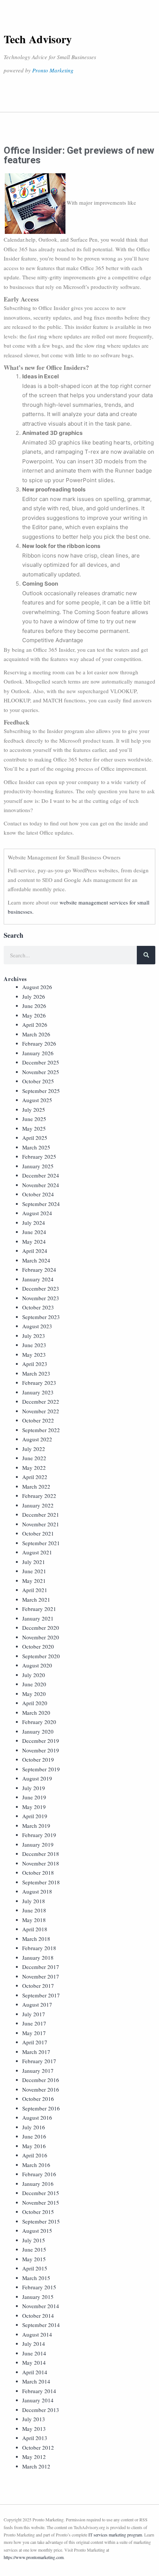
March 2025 (36, 1147)
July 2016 (34, 2127)
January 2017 (38, 2071)
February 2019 (39, 1835)
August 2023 (37, 1326)
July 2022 (34, 1449)
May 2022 (34, 1468)
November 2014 (41, 2306)
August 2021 (37, 1552)
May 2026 (34, 1015)
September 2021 (41, 1543)
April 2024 (35, 1251)
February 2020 (39, 1722)
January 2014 (38, 2400)
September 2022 (41, 1430)
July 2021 (34, 1562)
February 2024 (39, 1270)
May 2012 (34, 2457)
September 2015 (41, 2221)
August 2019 (37, 1778)
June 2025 (34, 1119)
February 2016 (39, 2174)
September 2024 (41, 1204)
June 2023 (34, 1345)
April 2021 (35, 1590)
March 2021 (36, 1599)
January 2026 (38, 1053)
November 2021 (41, 1524)
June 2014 (34, 2353)
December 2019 (41, 1741)
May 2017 (34, 2033)
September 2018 (41, 1882)
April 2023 (35, 1364)
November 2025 (41, 1072)
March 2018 (36, 1939)
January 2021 (38, 1618)
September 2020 (41, 1656)
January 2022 (38, 1505)
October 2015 (38, 2212)
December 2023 (41, 1288)
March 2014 (36, 2381)
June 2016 (34, 2136)
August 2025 (37, 1100)
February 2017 (39, 2061)
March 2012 (36, 2466)
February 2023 (39, 1383)
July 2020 (34, 1675)
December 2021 (41, 1514)
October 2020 (38, 1646)
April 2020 (35, 1703)
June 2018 (34, 1910)
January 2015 (38, 2297)
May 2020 (34, 1694)
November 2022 (41, 1411)
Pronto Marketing (53, 70)
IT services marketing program (115, 2535)
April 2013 (35, 2438)
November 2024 (41, 1185)
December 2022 (41, 1401)
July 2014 (34, 2344)
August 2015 (37, 2231)
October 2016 (38, 2099)
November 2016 (41, 2089)
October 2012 (38, 2447)
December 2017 (41, 1967)
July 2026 (34, 996)
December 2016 (41, 2080)
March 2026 (36, 1034)
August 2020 (37, 1665)
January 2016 (38, 2184)
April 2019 (35, 1816)
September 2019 (41, 1769)
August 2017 (37, 2004)
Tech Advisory (38, 39)
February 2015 (39, 2287)
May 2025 (34, 1128)
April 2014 (35, 2372)
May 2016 (34, 2146)
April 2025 (35, 1138)
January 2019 (38, 1844)
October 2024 (38, 1194)
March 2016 (36, 2165)
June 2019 (34, 1797)
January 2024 (38, 1279)
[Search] (146, 955)
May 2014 (34, 2362)
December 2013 (41, 2410)
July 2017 (34, 2014)
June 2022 (34, 1458)
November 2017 (41, 1976)
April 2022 (35, 1477)
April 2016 (35, 2155)
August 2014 (37, 2334)
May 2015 (34, 2259)
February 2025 (39, 1156)
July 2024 (34, 1223)
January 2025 (38, 1166)
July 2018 (34, 1901)
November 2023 (41, 1298)
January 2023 (38, 1392)
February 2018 (39, 1948)
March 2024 (36, 1260)
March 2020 (36, 1713)
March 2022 (36, 1486)
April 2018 (35, 1929)
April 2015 (35, 2268)
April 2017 (35, 2042)
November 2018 (41, 1863)
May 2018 (34, 1920)
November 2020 (41, 1637)
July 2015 (34, 2240)
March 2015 (36, 2278)
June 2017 (34, 2023)
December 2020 (41, 1628)
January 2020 (38, 1731)
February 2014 (39, 2391)
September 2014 (41, 2325)
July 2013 (34, 2419)
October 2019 (38, 1759)
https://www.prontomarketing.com (34, 2557)
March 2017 (36, 2052)
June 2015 (34, 2249)
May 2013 (34, 2429)
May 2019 (34, 1807)
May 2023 (34, 1355)
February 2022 (39, 1496)
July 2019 (34, 1788)
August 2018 (37, 1891)
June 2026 (34, 1006)
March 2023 (36, 1373)
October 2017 (38, 1986)
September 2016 (41, 2108)
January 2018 (38, 1957)
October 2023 (38, 1307)
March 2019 (36, 1826)
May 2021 (34, 1581)
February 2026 (39, 1043)
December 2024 (41, 1175)
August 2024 (37, 1213)
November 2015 (41, 2202)
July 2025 (34, 1110)
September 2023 (41, 1317)
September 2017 (41, 1995)
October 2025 (38, 1081)
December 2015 (41, 2193)
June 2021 (34, 1571)
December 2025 (41, 1062)
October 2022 (38, 1420)
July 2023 (34, 1336)
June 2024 (34, 1232)
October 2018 (38, 1873)
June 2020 (34, 1684)
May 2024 (34, 1241)
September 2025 (41, 1091)
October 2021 (38, 1533)
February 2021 (39, 1609)
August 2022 (37, 1439)
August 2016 (37, 2117)
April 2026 (35, 1025)
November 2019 (41, 1750)
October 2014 (38, 2316)
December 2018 (41, 1854)
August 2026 (37, 987)
